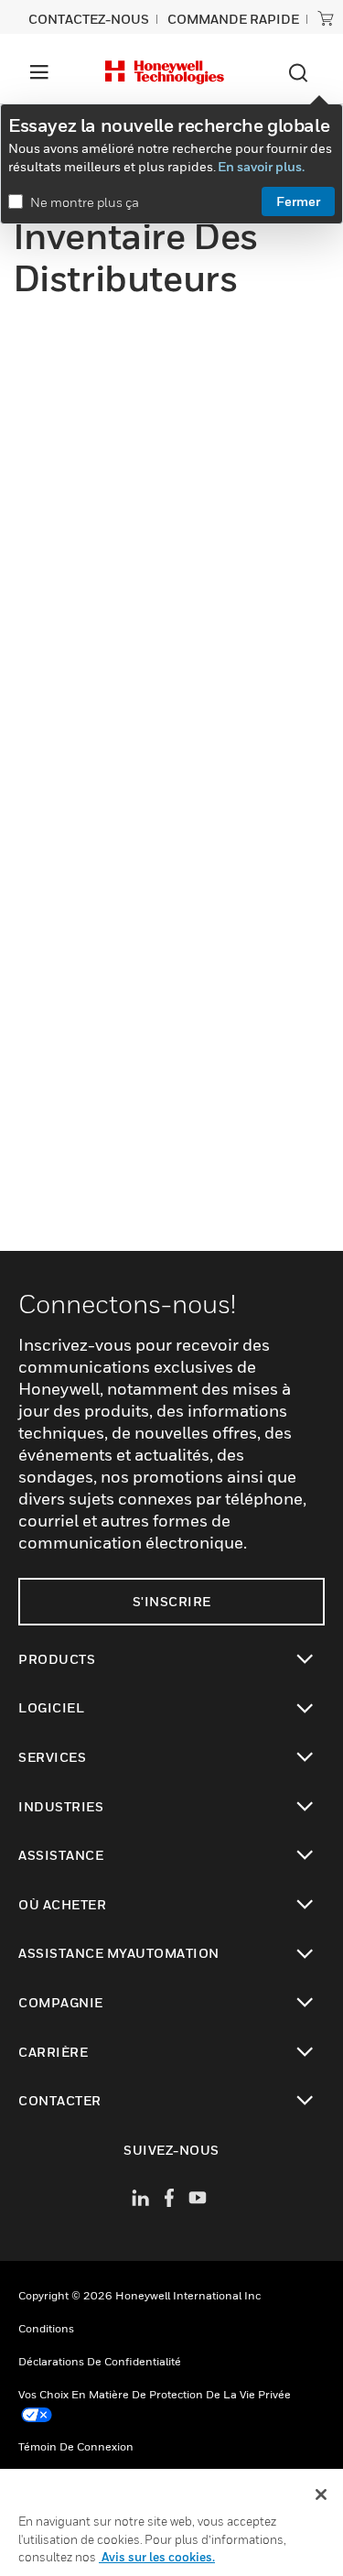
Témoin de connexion (76, 2446)
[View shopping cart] (326, 18)
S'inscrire (172, 1601)
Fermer (298, 201)
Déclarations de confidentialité (100, 2361)
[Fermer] (321, 2494)
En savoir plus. (261, 166)
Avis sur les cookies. (157, 2557)
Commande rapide (233, 19)
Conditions (46, 2328)
